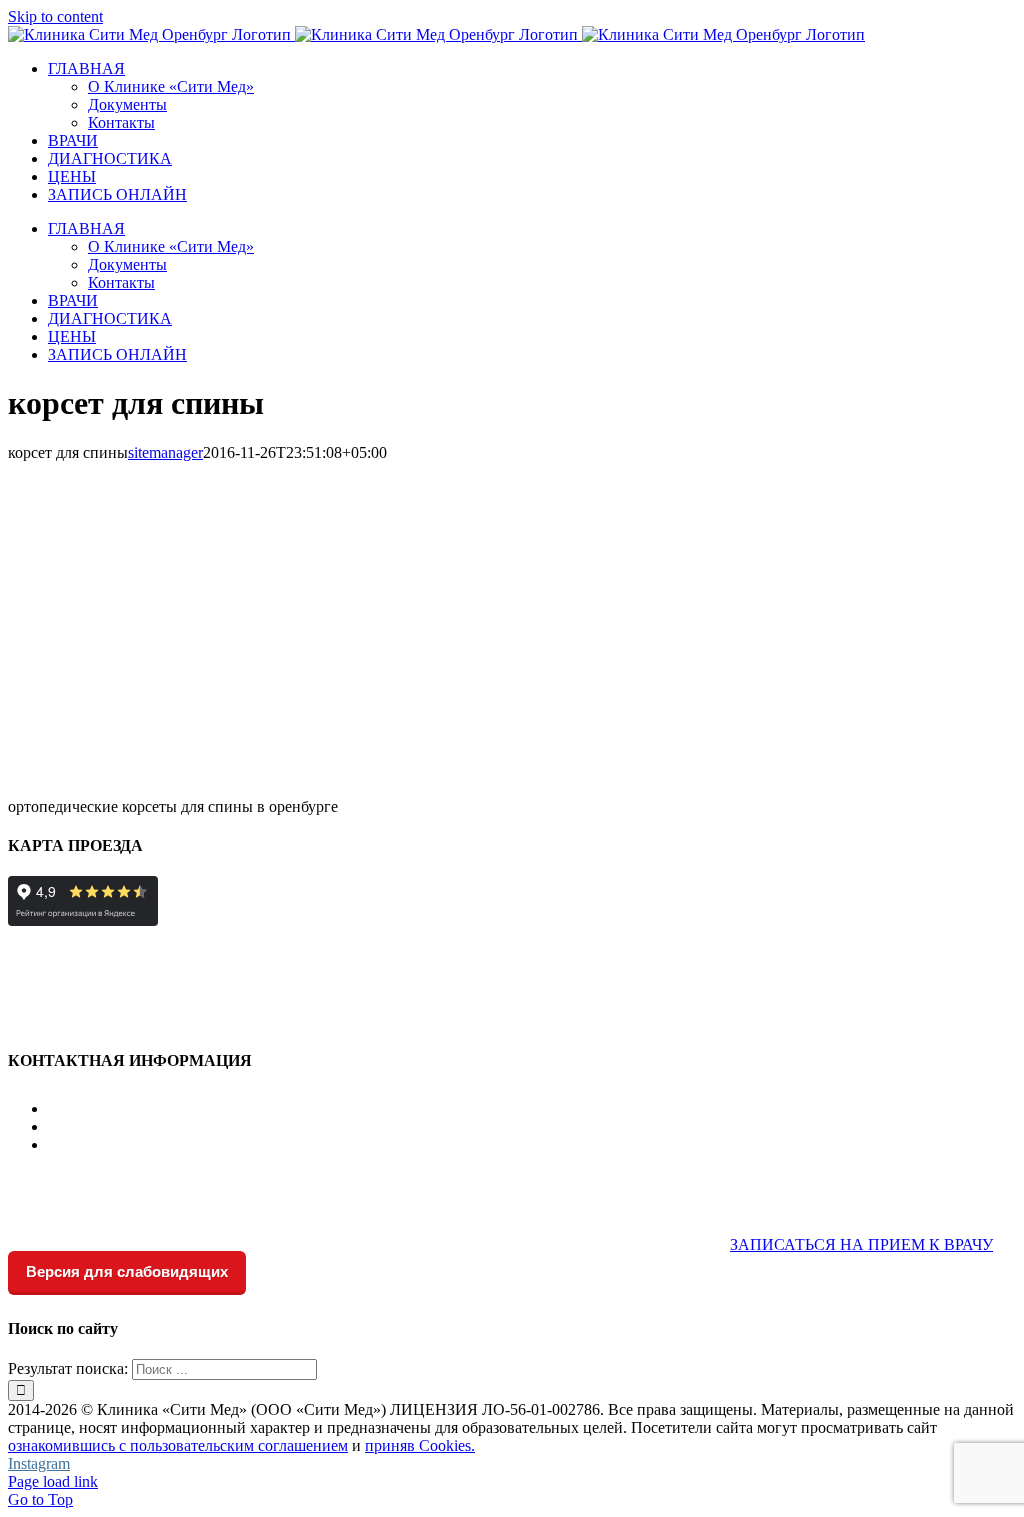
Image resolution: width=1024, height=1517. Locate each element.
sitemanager (165, 452)
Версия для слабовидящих (127, 1271)
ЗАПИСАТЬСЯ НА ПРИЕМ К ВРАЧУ (861, 1244)
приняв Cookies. (420, 1445)
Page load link (53, 1481)
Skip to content (55, 16)
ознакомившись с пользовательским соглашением (178, 1445)
